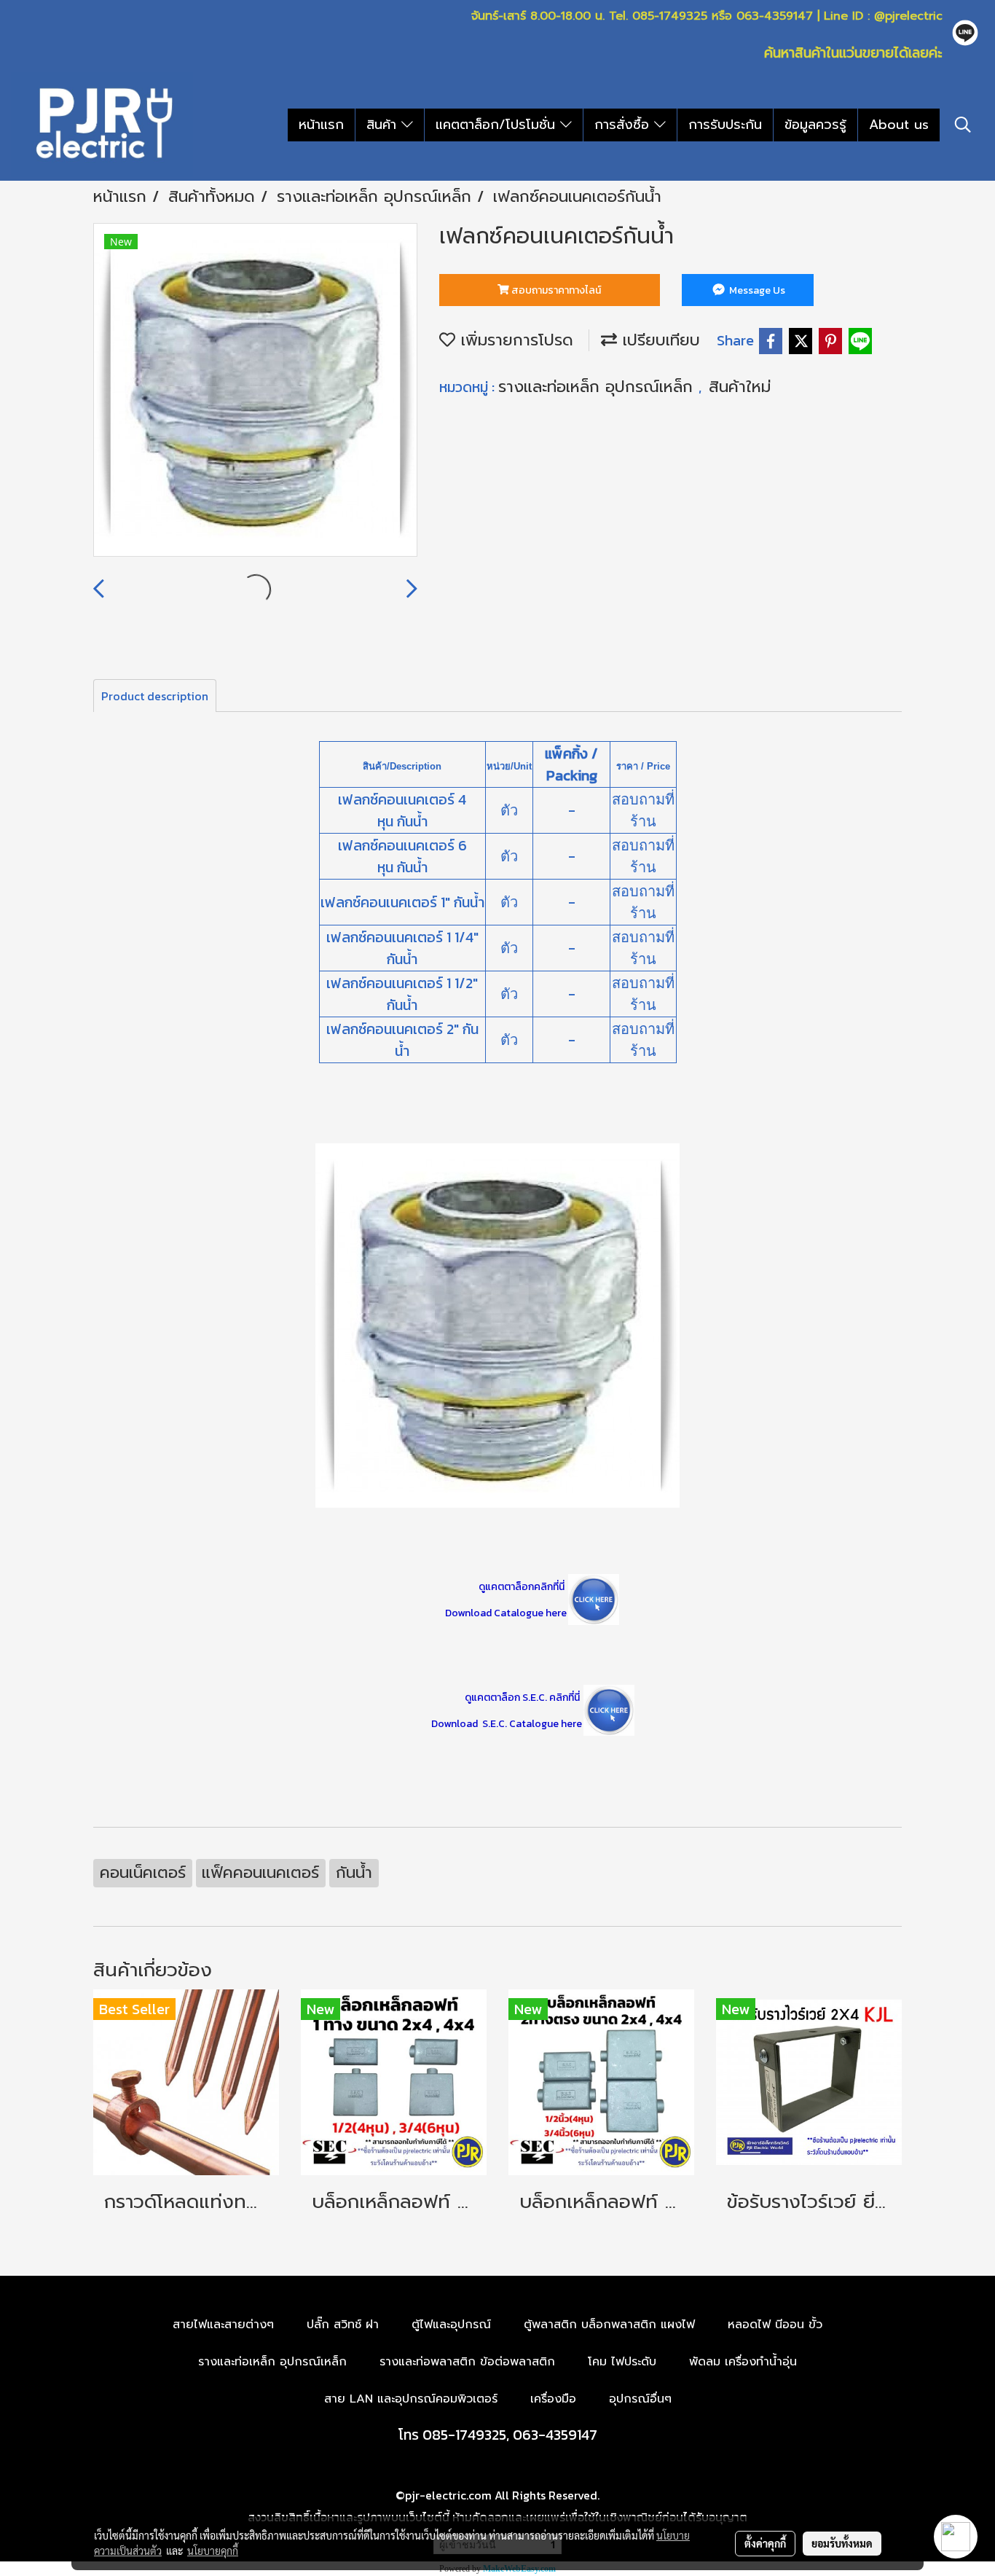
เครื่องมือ (553, 2399)
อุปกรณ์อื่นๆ (640, 2399)
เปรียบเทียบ (658, 340)
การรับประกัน (725, 125)
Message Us (756, 290)
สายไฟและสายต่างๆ (223, 2325)
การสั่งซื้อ (624, 125)
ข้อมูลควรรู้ (815, 125)
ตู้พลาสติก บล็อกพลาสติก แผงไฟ (609, 2325)
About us (899, 125)
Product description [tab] (155, 696)
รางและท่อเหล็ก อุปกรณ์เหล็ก (598, 387)
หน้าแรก (321, 125)
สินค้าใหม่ (740, 387)
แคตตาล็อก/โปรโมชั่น (498, 125)
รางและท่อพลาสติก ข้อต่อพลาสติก (467, 2362)
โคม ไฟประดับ (622, 2362)
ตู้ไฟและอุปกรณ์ (451, 2325)
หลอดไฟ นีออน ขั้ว (775, 2325)
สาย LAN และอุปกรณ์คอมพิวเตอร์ (411, 2399)
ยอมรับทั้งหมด (842, 2543)
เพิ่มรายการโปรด (514, 340)
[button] (963, 125)
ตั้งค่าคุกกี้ (765, 2543)
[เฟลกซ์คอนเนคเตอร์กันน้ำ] (255, 391)
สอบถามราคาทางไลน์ (555, 290)
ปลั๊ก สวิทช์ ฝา (343, 2325)
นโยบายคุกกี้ (213, 2550)
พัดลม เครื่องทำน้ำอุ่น (743, 2362)
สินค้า (384, 125)
